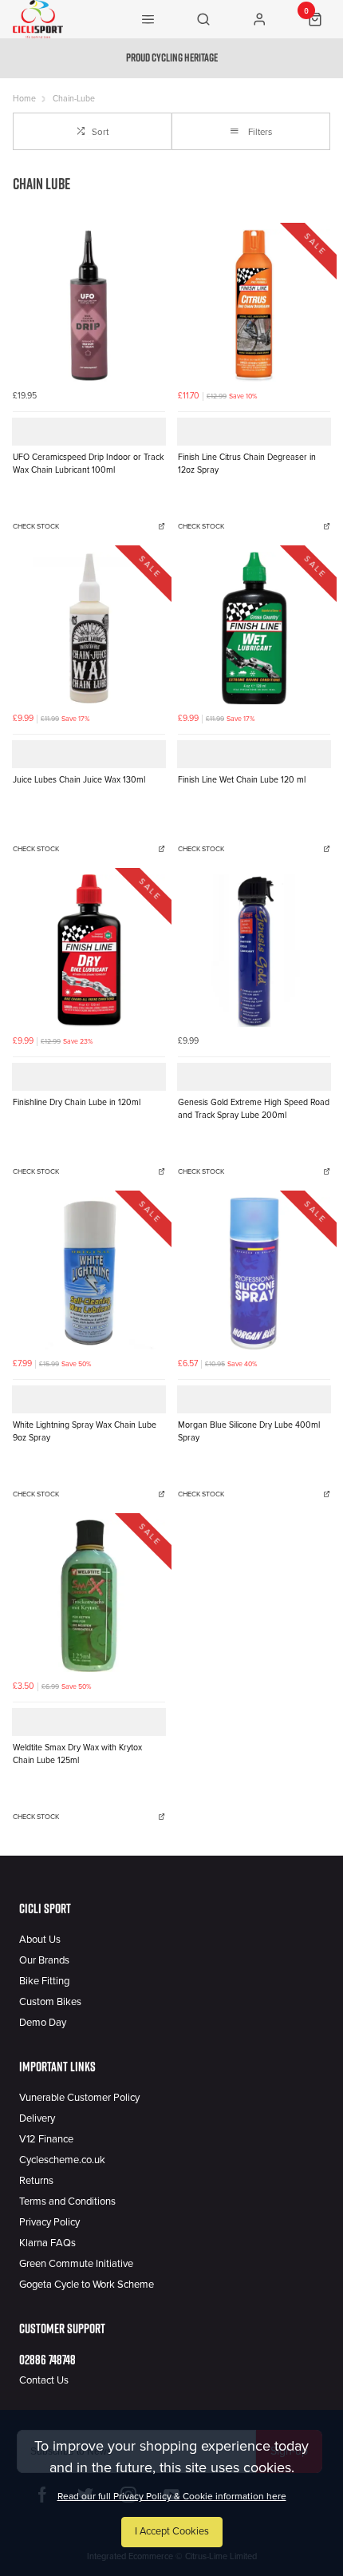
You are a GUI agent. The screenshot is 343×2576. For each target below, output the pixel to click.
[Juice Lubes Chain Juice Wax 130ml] (89, 628)
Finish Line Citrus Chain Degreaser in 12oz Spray (247, 464)
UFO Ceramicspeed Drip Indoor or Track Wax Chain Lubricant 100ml (88, 464)
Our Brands (44, 1960)
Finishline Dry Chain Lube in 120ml (77, 1102)
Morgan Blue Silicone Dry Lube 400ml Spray (249, 1432)
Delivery (37, 2118)
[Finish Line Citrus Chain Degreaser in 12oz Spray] (254, 305)
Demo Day (43, 2023)
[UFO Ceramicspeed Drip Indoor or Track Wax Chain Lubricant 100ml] (89, 305)
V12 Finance (46, 2139)
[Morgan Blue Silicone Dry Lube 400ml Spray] (254, 1273)
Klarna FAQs (47, 2243)
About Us (40, 1940)
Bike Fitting (44, 1981)
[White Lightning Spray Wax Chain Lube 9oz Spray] (89, 1273)
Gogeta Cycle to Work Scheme (87, 2285)
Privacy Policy (49, 2222)
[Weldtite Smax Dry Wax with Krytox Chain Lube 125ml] (89, 1596)
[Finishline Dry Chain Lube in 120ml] (89, 951)
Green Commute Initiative (76, 2264)
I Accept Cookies (172, 2531)
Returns (36, 2181)
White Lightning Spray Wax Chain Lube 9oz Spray (85, 1432)
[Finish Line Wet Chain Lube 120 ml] (254, 628)
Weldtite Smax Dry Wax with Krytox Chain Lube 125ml (77, 1754)
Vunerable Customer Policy (79, 2098)
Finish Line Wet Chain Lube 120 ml (242, 780)
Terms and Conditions (67, 2201)
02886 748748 (47, 2360)
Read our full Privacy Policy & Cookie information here (172, 2496)
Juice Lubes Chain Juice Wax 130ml (79, 780)
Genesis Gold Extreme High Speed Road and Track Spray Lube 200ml (254, 1109)
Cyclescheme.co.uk (62, 2160)
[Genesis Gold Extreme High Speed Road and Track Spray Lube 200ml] (254, 951)
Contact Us (44, 2380)
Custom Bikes (50, 2002)
